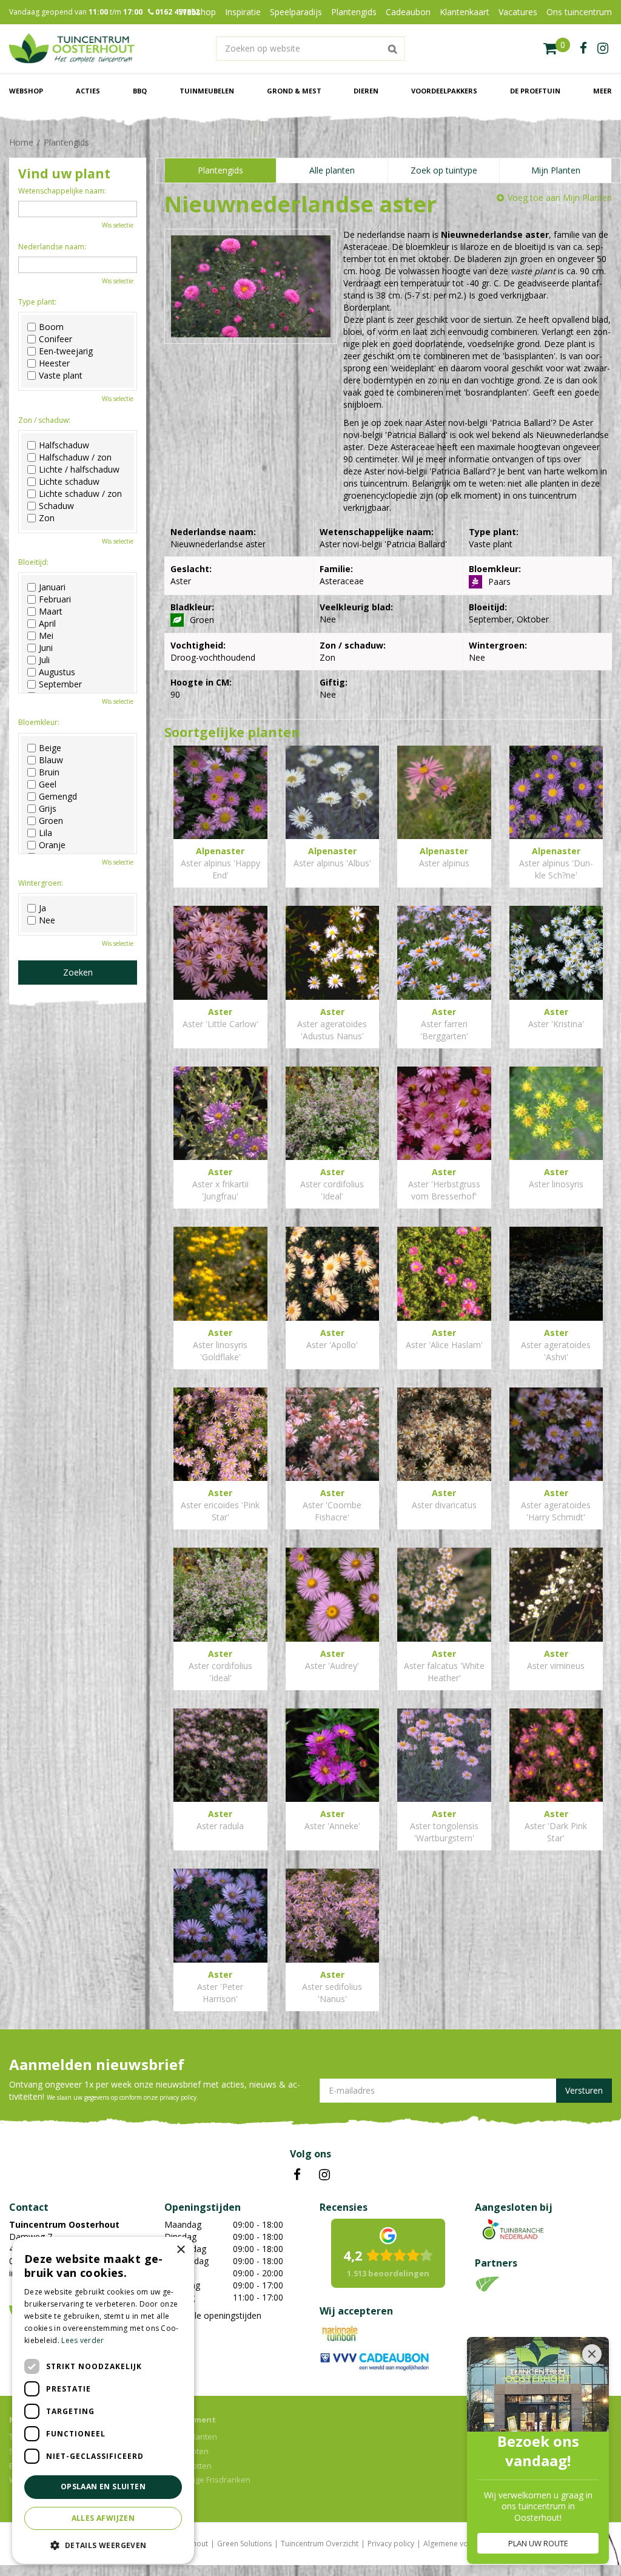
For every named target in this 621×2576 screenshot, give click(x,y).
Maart (51, 612)
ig (603, 49)
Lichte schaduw (69, 482)
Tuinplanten (186, 2451)
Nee (47, 920)
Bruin (49, 772)
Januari (52, 587)
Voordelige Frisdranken (207, 2480)
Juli (44, 660)
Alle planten (332, 170)
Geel (48, 784)
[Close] (592, 2354)
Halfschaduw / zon (75, 457)
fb (583, 49)
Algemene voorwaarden (465, 2544)
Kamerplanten (191, 2436)
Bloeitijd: (33, 562)
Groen (51, 821)
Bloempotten (188, 2466)
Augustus (57, 672)
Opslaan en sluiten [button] (103, 2487)
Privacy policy (391, 2544)
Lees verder (82, 2340)
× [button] (180, 2250)
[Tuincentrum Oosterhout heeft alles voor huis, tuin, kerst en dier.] (72, 49)
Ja (42, 908)
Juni (46, 648)
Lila (45, 833)
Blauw (51, 760)
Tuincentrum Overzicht (320, 2544)
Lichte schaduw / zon (80, 494)
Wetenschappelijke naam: (62, 191)
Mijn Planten (556, 170)
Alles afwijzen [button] (103, 2518)
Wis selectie (118, 225)
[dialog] (103, 2400)
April (47, 624)
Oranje (52, 845)
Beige (50, 748)
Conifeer (55, 339)
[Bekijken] (557, 49)
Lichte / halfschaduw (79, 470)
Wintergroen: (41, 883)
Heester (54, 363)
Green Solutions (244, 2544)
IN (324, 2175)
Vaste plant (61, 376)
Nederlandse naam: (52, 247)
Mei (46, 636)
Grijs (48, 809)
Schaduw (56, 506)
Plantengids (220, 170)
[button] (103, 2545)
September (60, 684)
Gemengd (58, 797)
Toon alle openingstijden (213, 2315)
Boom (51, 327)
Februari (55, 599)
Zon (47, 518)
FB (297, 2175)
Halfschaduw (64, 445)
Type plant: (37, 302)
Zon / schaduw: (44, 420)
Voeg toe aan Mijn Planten (560, 197)
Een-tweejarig (66, 351)
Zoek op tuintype (444, 170)
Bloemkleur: (39, 722)
